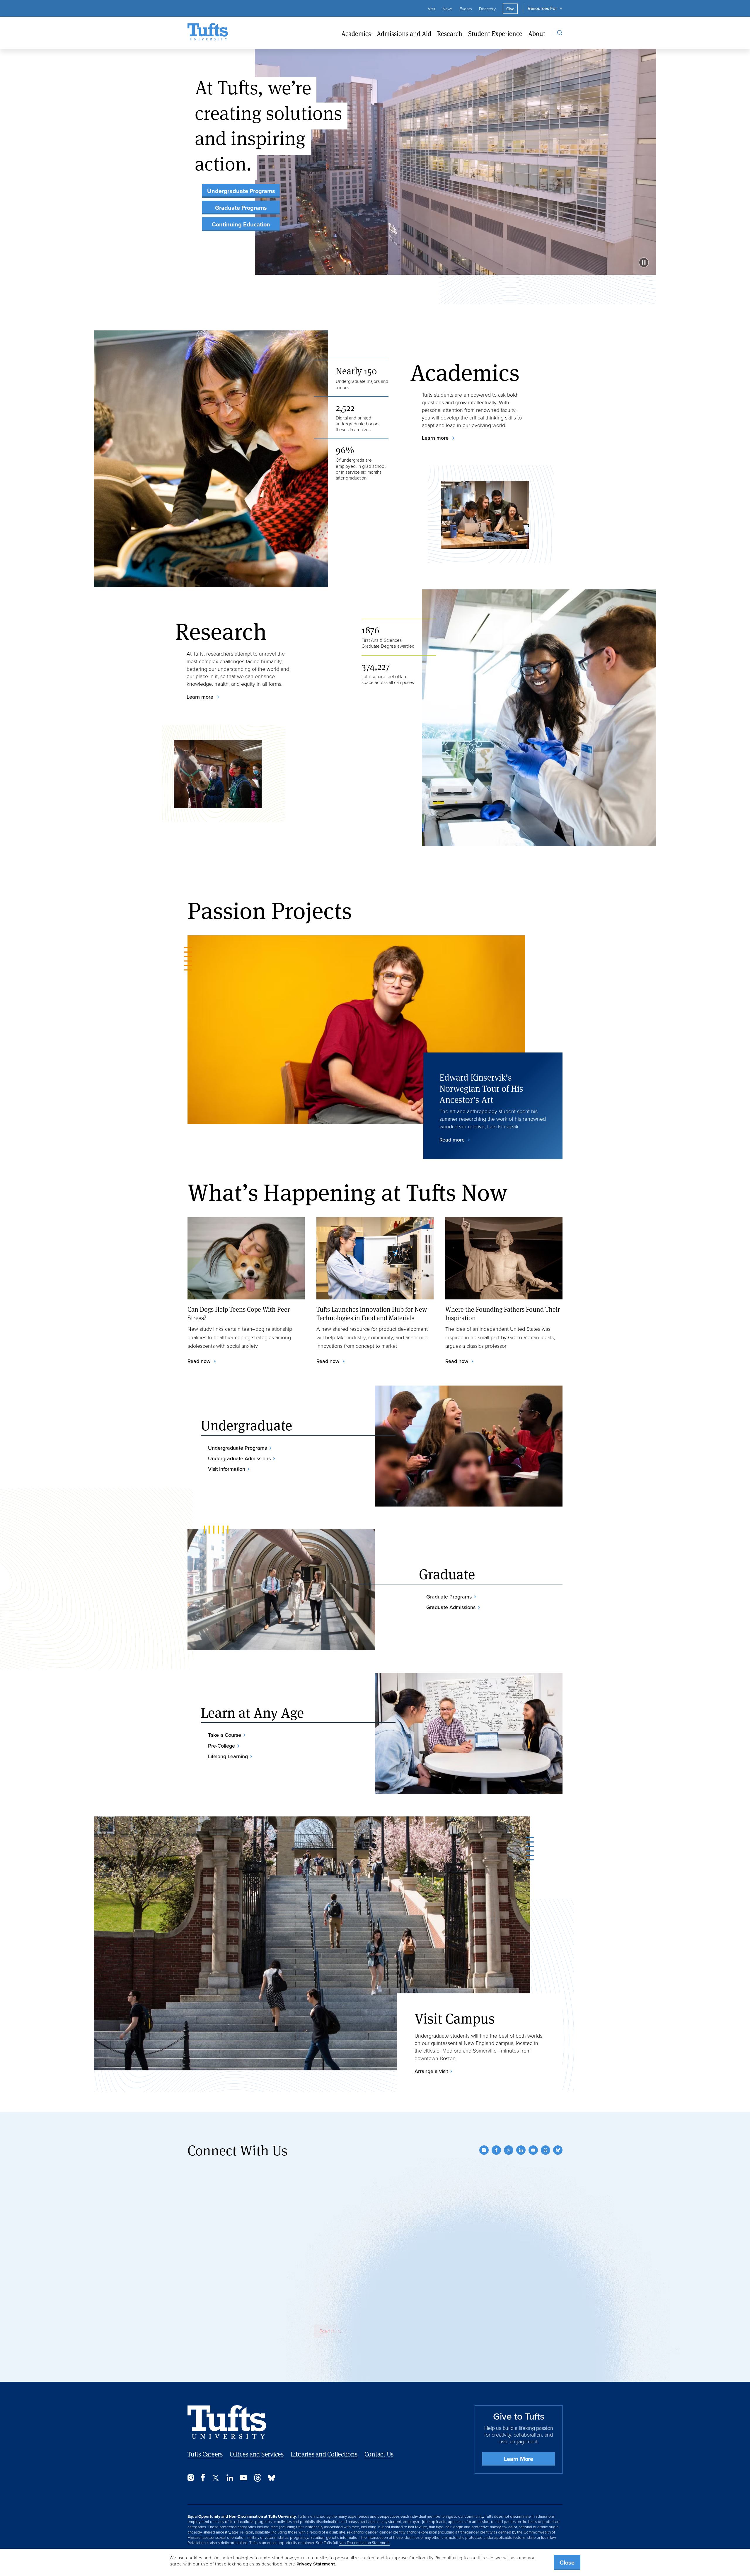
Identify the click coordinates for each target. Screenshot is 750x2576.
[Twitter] (509, 2150)
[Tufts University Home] (208, 33)
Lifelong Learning (228, 1756)
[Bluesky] (558, 2150)
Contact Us (379, 2454)
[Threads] (546, 2150)
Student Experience (495, 34)
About (537, 34)
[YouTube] (533, 2150)
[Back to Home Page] (227, 2422)
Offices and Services (257, 2454)
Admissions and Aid (404, 34)
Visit (432, 9)
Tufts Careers (205, 2454)
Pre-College (221, 1746)
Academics (356, 34)
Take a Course (225, 1735)
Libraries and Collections (324, 2454)
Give (510, 9)
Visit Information (227, 1469)
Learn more (436, 438)
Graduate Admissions (451, 1607)
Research (450, 34)
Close (567, 2563)
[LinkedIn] (521, 2150)
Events (466, 9)
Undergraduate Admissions (239, 1458)
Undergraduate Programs (241, 191)
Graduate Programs (241, 208)
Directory (487, 9)
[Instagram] (484, 2150)
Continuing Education (241, 224)
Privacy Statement (316, 2564)
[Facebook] (496, 2150)
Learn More (519, 2459)
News (448, 9)
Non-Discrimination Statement (364, 2543)
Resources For (542, 8)
